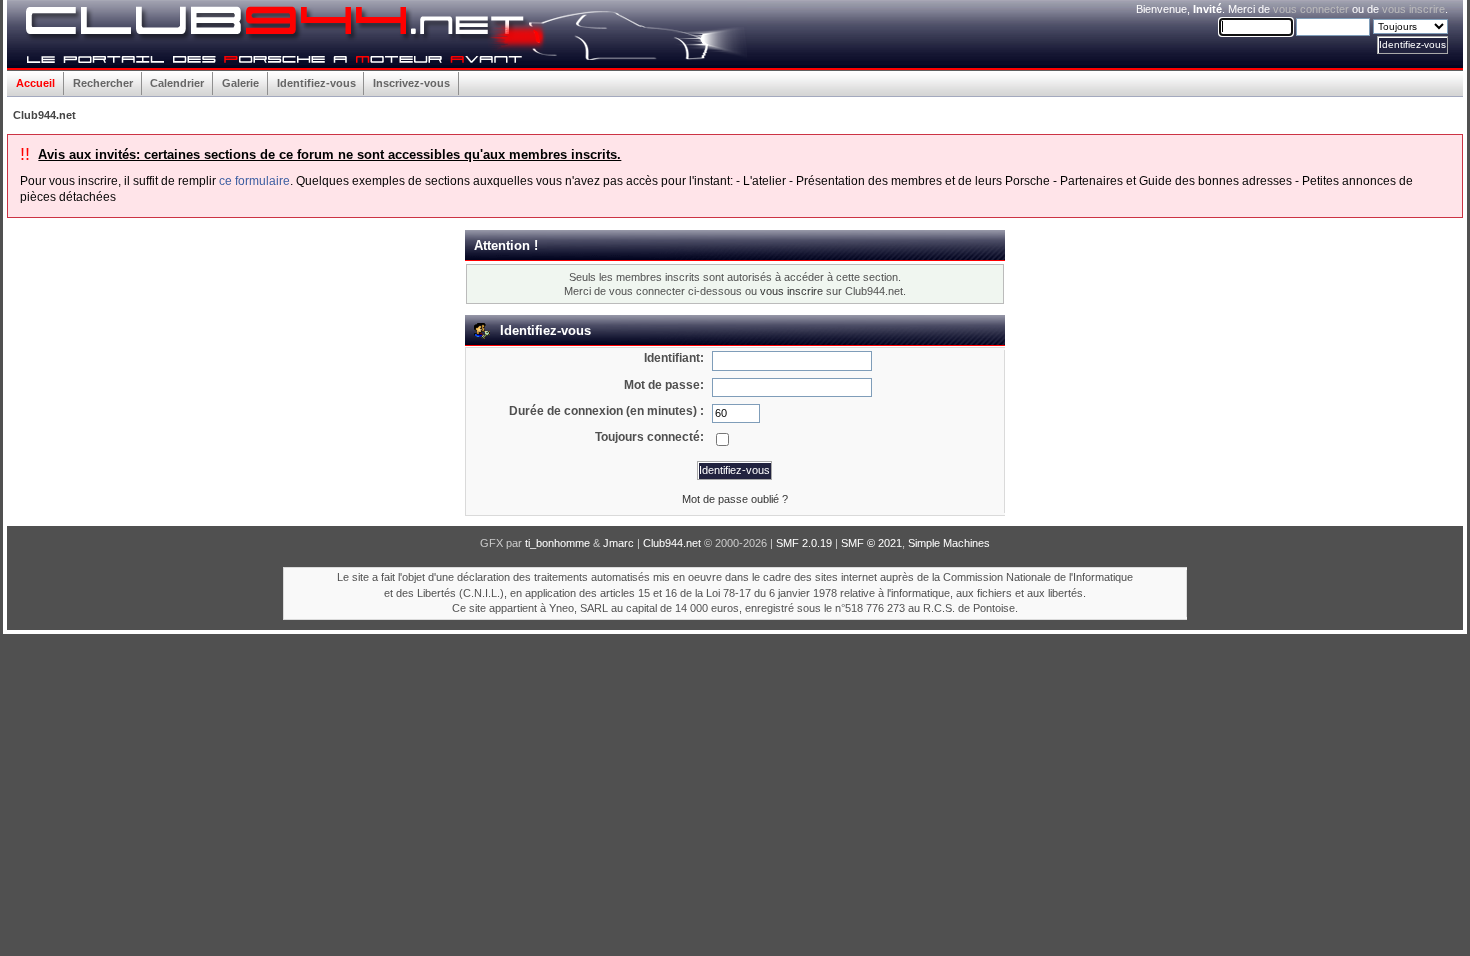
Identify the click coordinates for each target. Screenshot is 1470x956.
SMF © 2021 (871, 543)
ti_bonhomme (557, 543)
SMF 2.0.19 (804, 543)
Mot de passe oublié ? (735, 499)
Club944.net (672, 543)
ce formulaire (254, 181)
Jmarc (618, 543)
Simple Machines (949, 543)
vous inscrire (1413, 9)
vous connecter (1311, 9)
